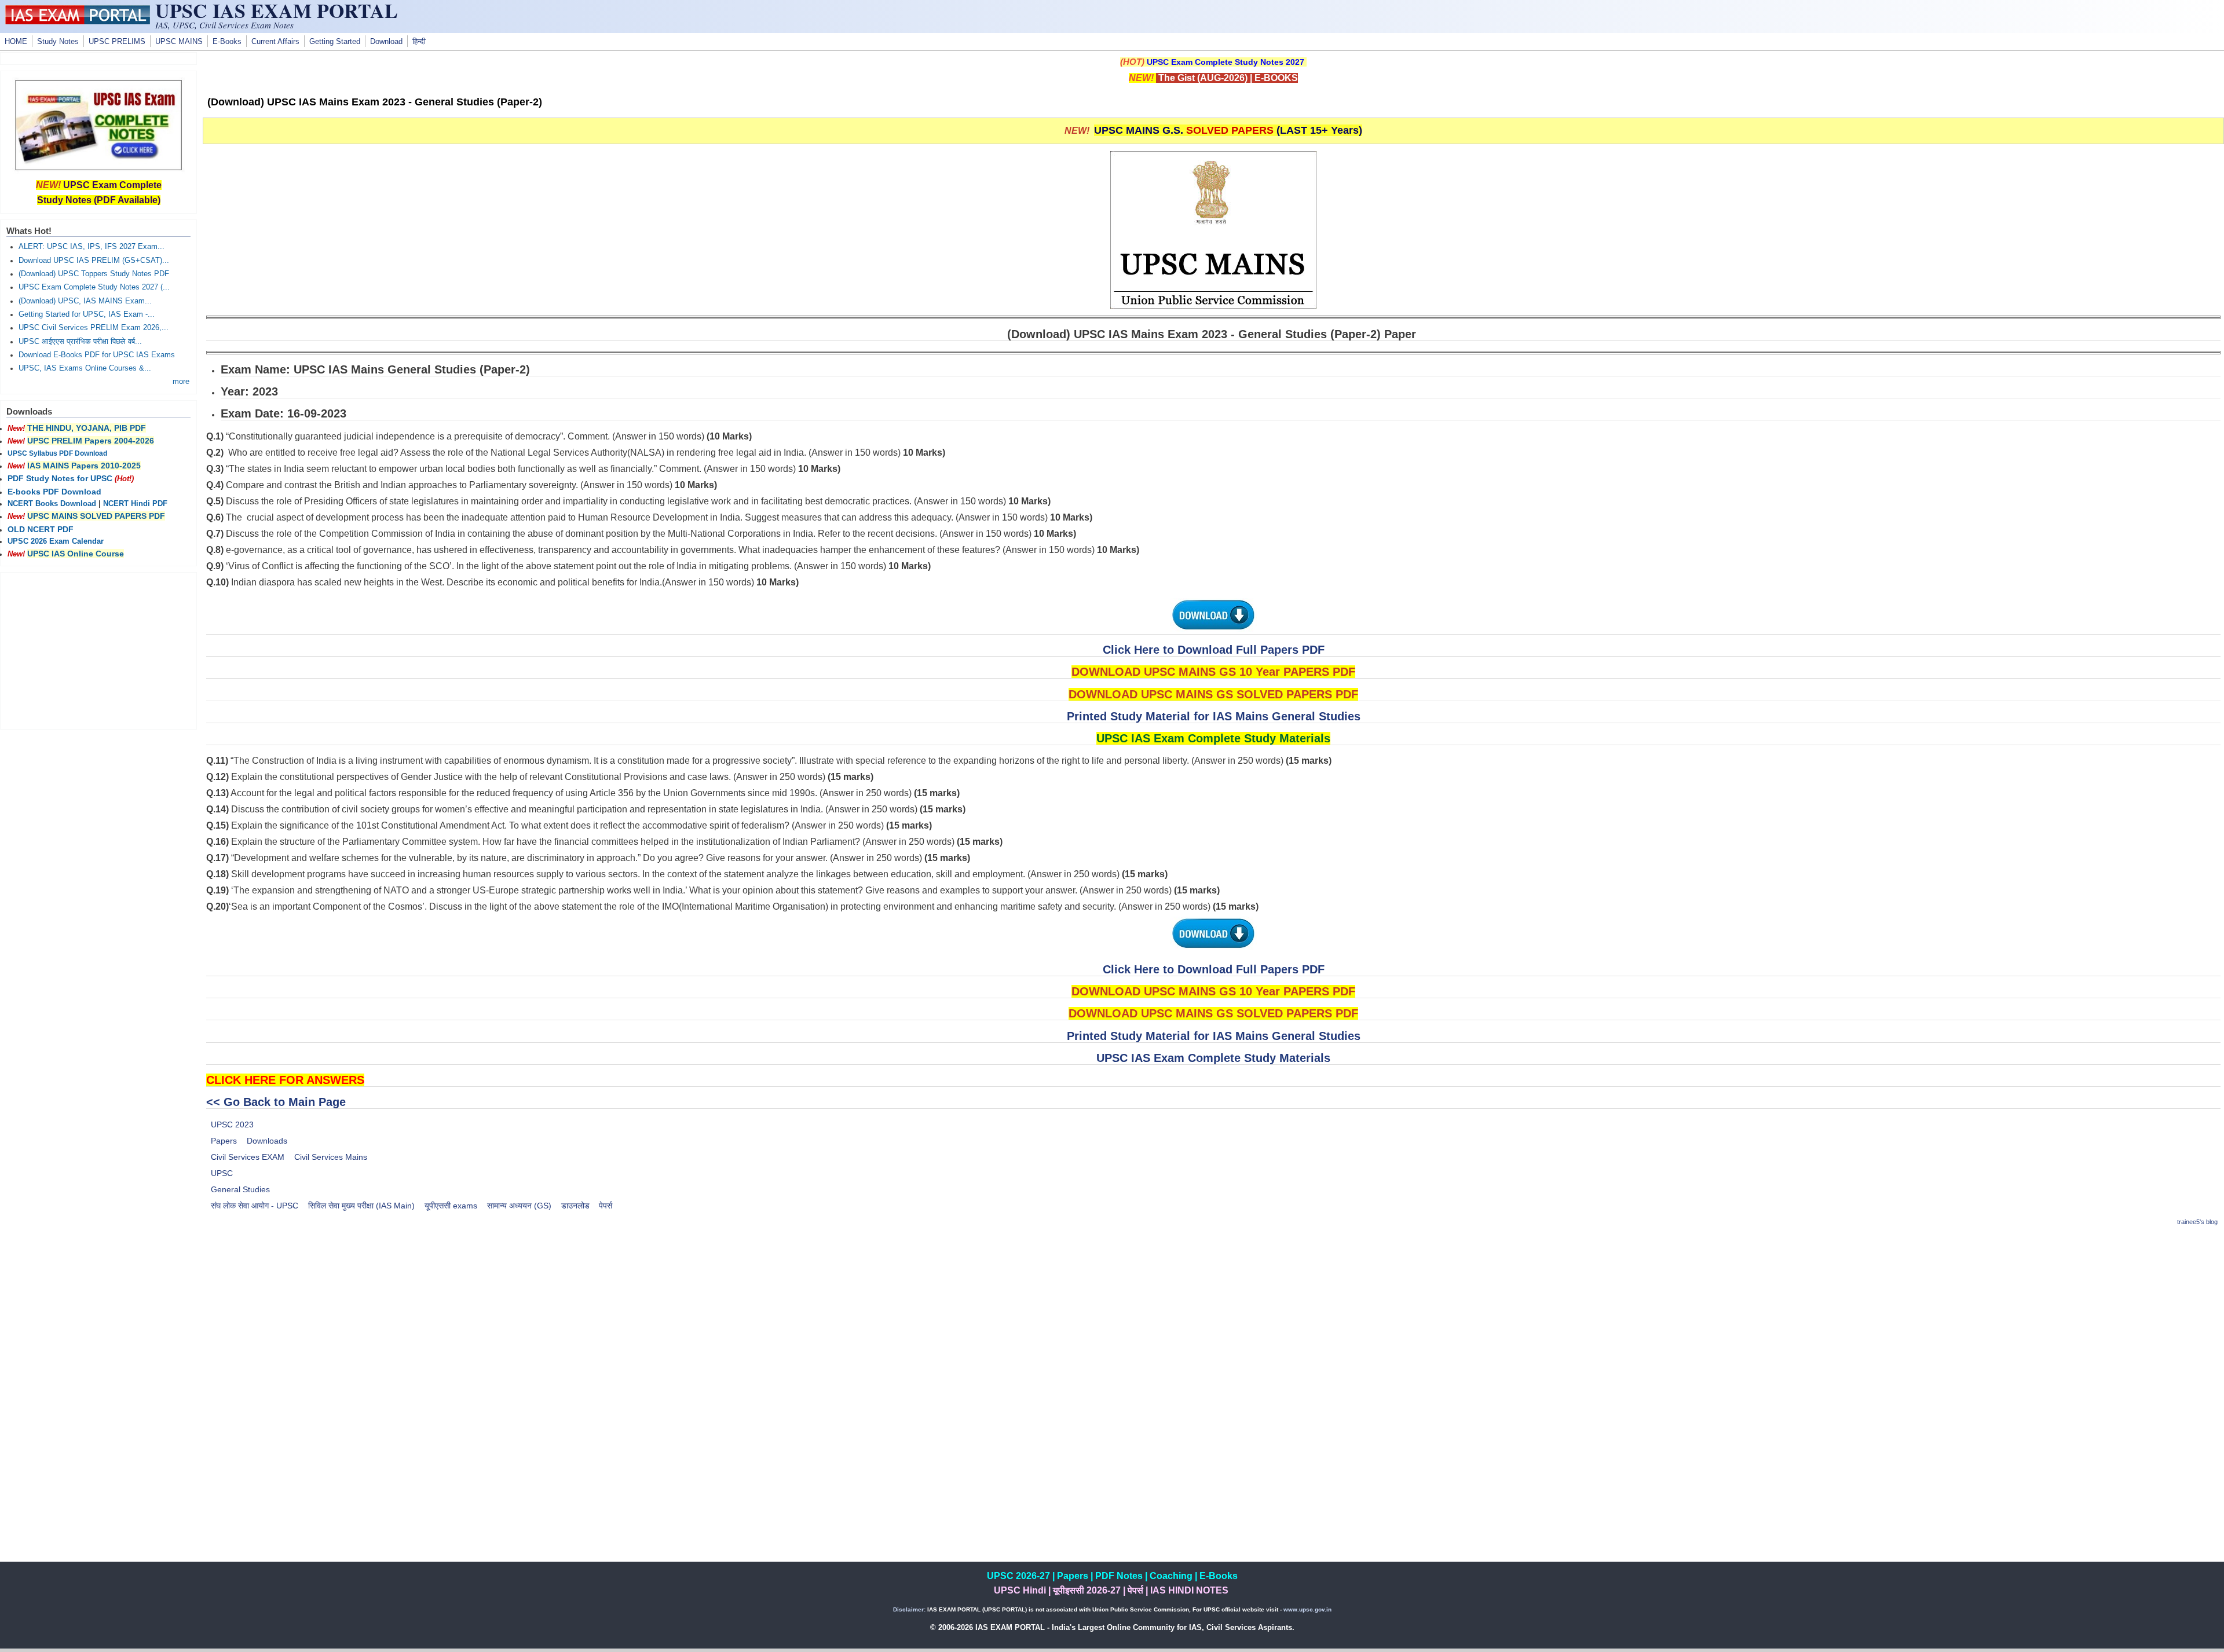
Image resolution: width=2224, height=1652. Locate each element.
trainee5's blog (2197, 1222)
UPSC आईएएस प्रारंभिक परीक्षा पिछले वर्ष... (80, 342)
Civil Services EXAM (248, 1157)
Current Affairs (275, 42)
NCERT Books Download (52, 504)
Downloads (267, 1141)
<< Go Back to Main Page (276, 1102)
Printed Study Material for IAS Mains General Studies (1214, 716)
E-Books (227, 42)
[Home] (78, 21)
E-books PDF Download (54, 492)
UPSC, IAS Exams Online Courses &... (85, 368)
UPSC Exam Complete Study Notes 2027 (1226, 62)
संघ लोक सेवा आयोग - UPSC (255, 1206)
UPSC (222, 1173)
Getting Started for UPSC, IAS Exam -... (87, 314)
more (181, 382)
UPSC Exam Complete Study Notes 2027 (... (94, 287)
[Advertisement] (1213, 1318)
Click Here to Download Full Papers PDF (1214, 650)
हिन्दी (419, 42)
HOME (16, 42)
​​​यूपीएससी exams (451, 1206)
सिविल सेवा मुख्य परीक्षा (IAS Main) (361, 1206)
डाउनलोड (575, 1206)
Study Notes (58, 42)
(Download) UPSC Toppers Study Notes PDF (94, 274)
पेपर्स (606, 1206)
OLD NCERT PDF (41, 529)
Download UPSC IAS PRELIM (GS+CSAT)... (94, 261)
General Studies (240, 1189)
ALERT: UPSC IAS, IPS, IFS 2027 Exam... (92, 247)
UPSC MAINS (179, 42)
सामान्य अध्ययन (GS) (519, 1206)
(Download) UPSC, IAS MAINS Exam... (85, 301)
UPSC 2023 (232, 1124)
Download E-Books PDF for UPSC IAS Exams (97, 355)
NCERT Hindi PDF (135, 504)
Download (386, 42)
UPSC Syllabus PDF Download (57, 453)
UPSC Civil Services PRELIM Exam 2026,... (94, 328)
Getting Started (335, 42)
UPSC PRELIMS (117, 42)
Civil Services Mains (331, 1157)
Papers (224, 1141)
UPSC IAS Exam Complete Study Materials (1213, 1058)
